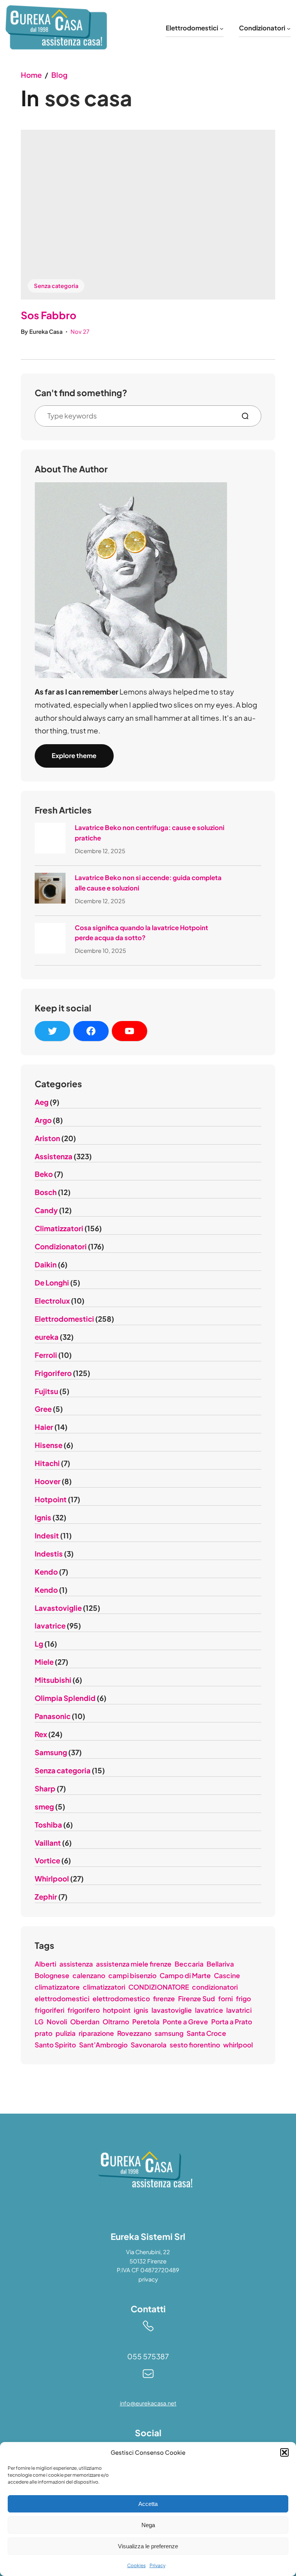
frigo (243, 1999)
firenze (164, 1999)
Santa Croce (206, 2033)
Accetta (148, 2504)
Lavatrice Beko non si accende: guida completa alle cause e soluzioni (148, 883)
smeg (44, 1807)
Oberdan (85, 2022)
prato (44, 2033)
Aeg (42, 1102)
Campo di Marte (185, 1975)
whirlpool (238, 2045)
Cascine (227, 1975)
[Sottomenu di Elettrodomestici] (222, 28)
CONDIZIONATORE (159, 1987)
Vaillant (48, 1843)
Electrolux (52, 1301)
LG (39, 2022)
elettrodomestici (62, 1999)
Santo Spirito (55, 2045)
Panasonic (53, 1716)
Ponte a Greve (185, 2022)
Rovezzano (134, 2033)
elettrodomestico (121, 1999)
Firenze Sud (197, 1999)
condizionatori (215, 1987)
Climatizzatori (59, 1228)
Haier (44, 1427)
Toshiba (48, 1825)
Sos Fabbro (49, 315)
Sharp (45, 1788)
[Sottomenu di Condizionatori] (289, 28)
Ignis (43, 1517)
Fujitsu (46, 1391)
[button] (284, 2452)
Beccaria (189, 1964)
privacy (148, 2279)
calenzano (89, 1975)
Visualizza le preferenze (148, 2546)
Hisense (49, 1445)
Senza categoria (56, 286)
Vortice (47, 1860)
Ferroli (46, 1355)
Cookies (136, 2565)
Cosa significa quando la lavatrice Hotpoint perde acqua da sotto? (141, 933)
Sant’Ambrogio (103, 2045)
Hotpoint (51, 1499)
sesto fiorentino (195, 2045)
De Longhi (52, 1283)
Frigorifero (53, 1373)
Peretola (146, 2022)
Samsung (51, 1752)
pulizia (66, 2033)
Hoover (48, 1481)
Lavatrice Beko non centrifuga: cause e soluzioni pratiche (150, 833)
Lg (39, 1644)
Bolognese (52, 1975)
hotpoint (117, 2010)
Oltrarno (116, 2022)
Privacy (157, 2565)
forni (225, 1999)
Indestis (49, 1554)
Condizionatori (61, 1246)
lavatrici (239, 2010)
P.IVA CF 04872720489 (148, 2270)
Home (31, 75)
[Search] (248, 416)
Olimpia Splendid (65, 1698)
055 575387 (148, 2356)
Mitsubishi (53, 1680)
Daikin (46, 1265)
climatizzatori (104, 1987)
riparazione (96, 2033)
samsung (169, 2033)
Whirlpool (52, 1879)
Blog (59, 75)
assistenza (76, 1964)
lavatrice (50, 1626)
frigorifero (84, 2010)
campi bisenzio (132, 1975)
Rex (41, 1734)
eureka (47, 1337)
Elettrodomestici (64, 1319)
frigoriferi (50, 2010)
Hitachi (47, 1463)
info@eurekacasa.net (148, 2403)
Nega (148, 2525)
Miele (44, 1662)
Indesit (47, 1536)
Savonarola (149, 2045)
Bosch (46, 1192)
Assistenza (54, 1156)
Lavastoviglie (58, 1608)
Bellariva (220, 1964)
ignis (141, 2010)
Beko (44, 1174)
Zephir (46, 1897)
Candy (46, 1210)
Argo (43, 1120)
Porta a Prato (232, 2022)
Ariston (47, 1138)
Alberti (45, 1964)
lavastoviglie (172, 2010)
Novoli (57, 2022)
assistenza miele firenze (134, 1964)
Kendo (46, 1572)
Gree (43, 1409)
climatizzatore (57, 1987)
